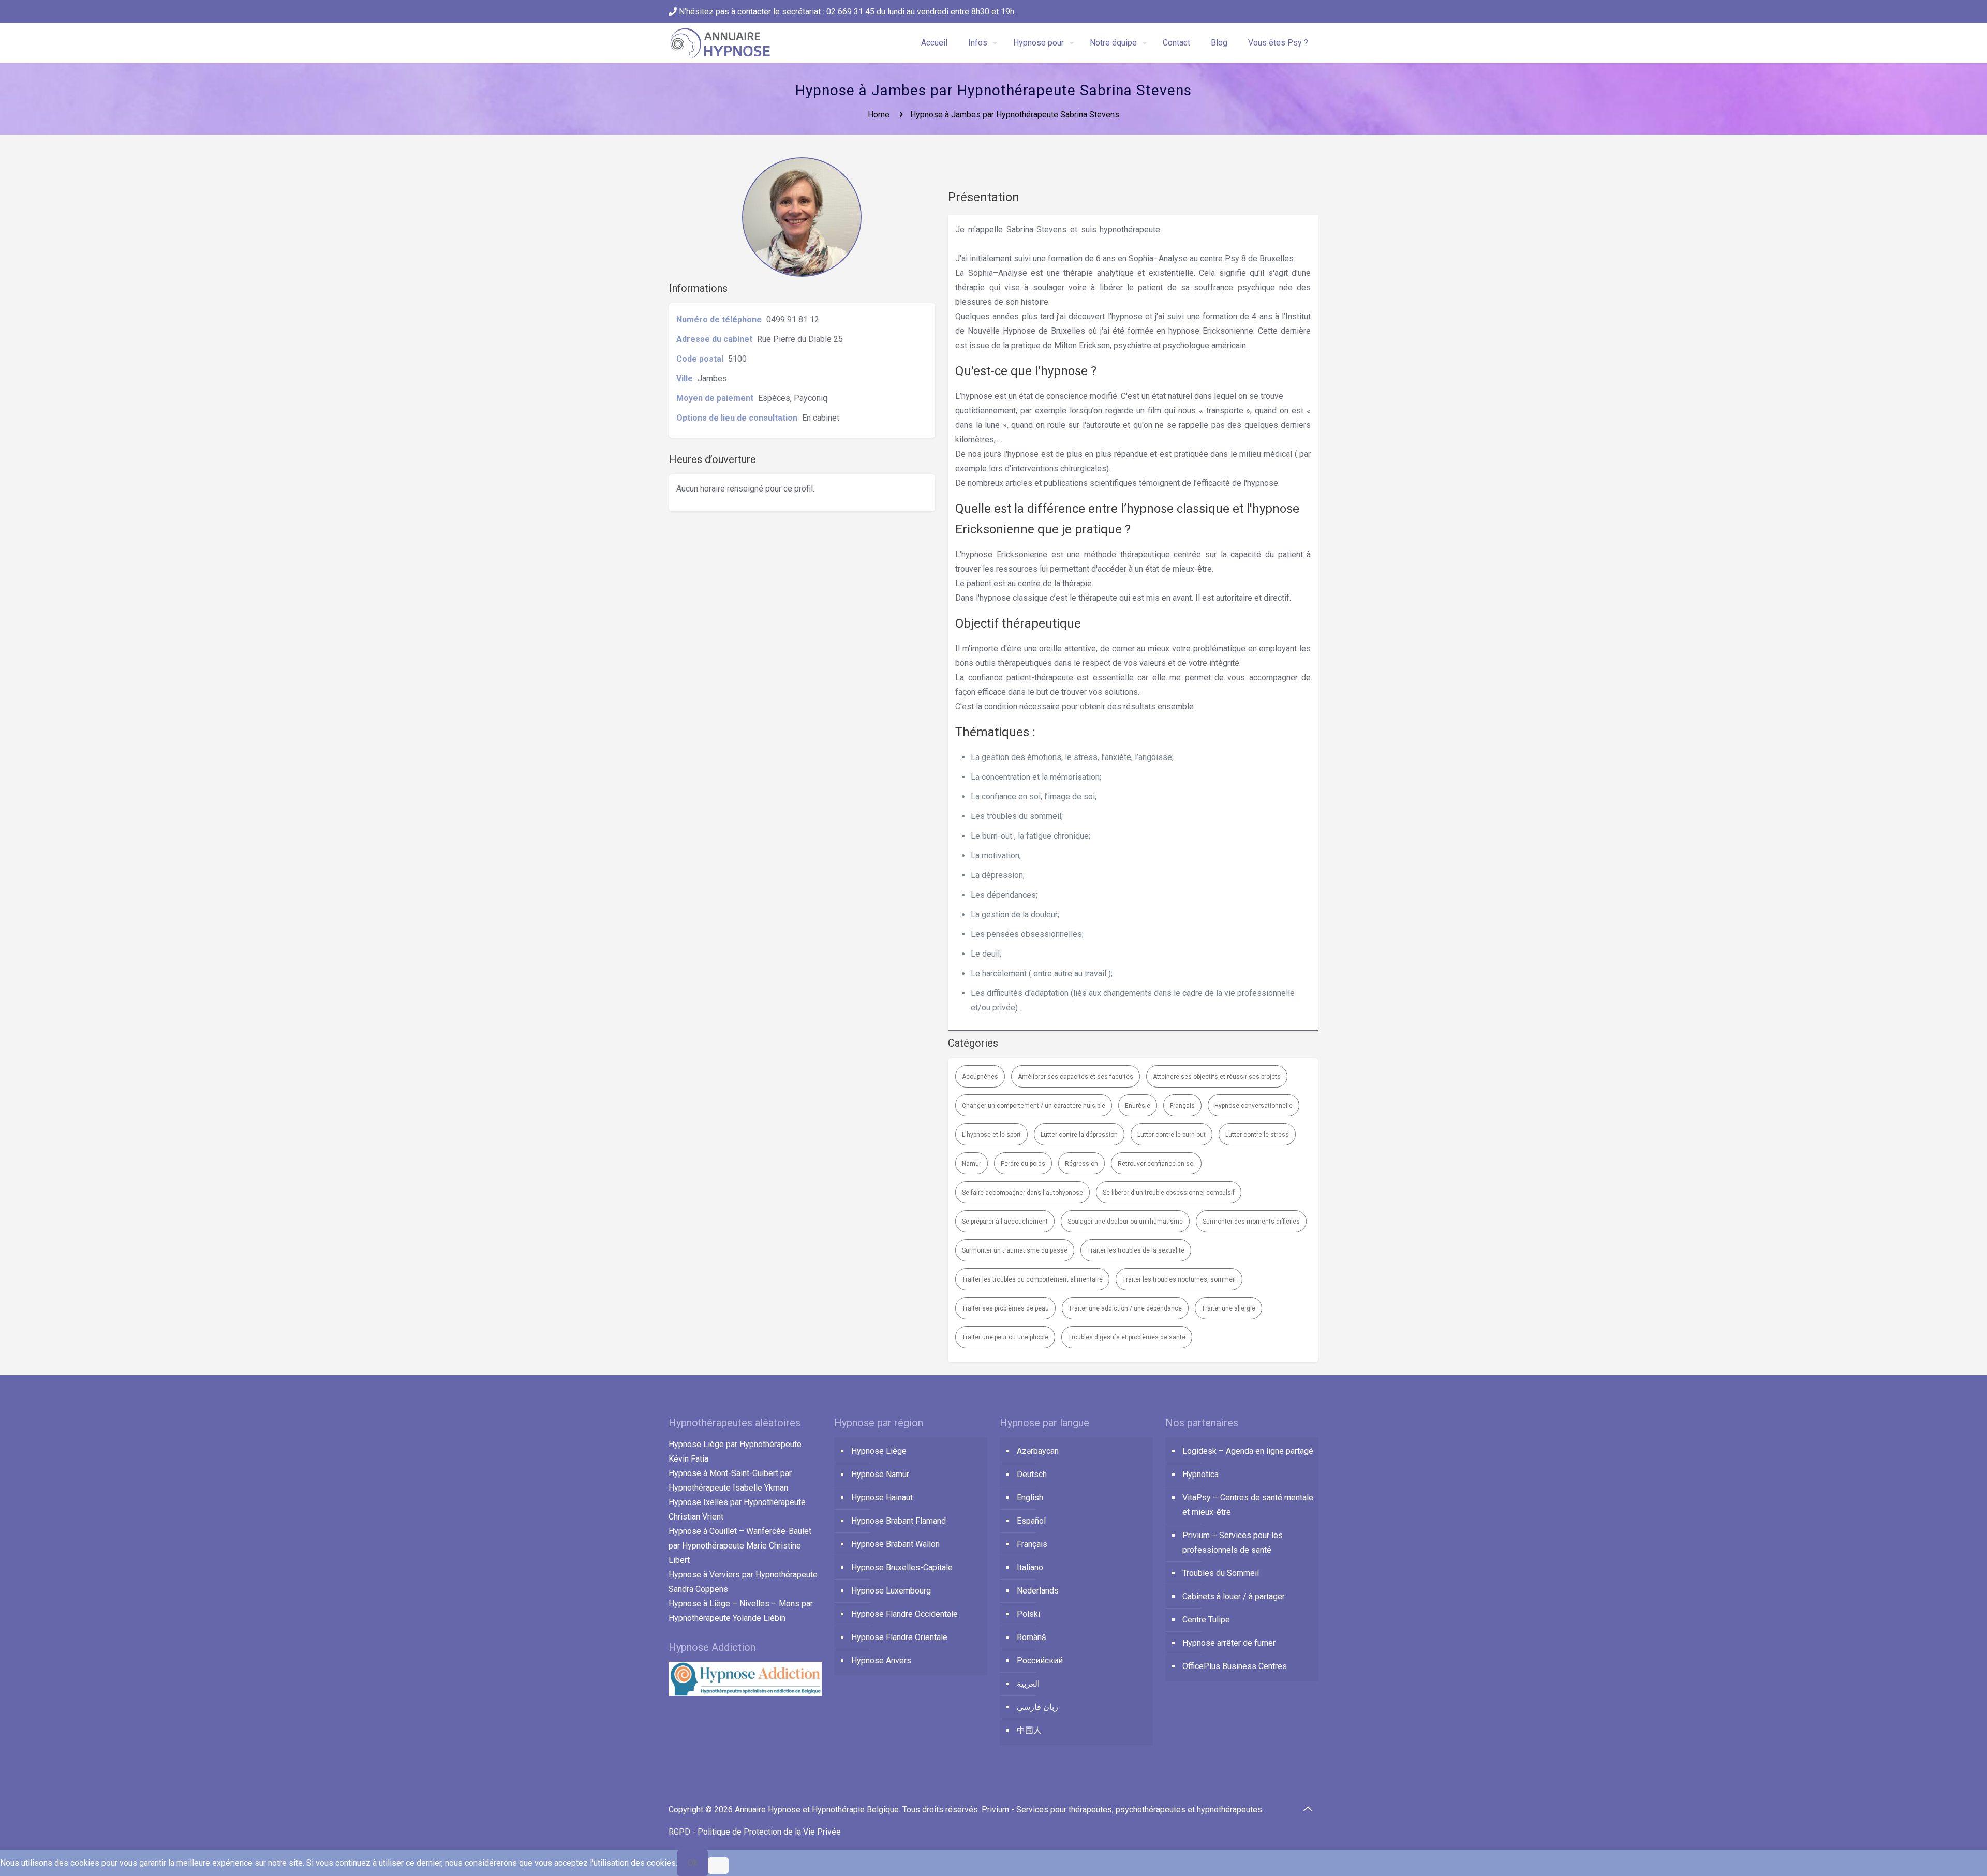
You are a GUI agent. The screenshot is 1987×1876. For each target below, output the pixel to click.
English (1030, 1498)
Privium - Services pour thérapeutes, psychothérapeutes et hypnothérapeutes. (1123, 1810)
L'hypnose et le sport (991, 1135)
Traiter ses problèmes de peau (1005, 1308)
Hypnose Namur (880, 1474)
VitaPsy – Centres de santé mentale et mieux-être (1248, 1505)
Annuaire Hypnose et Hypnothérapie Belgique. (819, 1810)
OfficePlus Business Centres (1235, 1666)
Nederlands (1038, 1591)
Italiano (1030, 1567)
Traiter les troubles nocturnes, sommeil (1179, 1279)
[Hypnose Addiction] (745, 1693)
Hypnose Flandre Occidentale (904, 1614)
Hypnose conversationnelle (1254, 1106)
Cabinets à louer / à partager (1234, 1596)
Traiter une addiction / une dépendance (1125, 1308)
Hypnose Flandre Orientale (899, 1637)
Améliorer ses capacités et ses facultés (1076, 1077)
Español (1031, 1521)
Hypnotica (1200, 1474)
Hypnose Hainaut (882, 1498)
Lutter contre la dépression (1079, 1135)
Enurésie (1138, 1106)
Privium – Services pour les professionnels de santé (1233, 1543)
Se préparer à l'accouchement (1005, 1222)
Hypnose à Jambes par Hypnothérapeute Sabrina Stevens (1015, 115)
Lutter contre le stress (1257, 1135)
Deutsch (1032, 1474)
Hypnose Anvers (881, 1661)
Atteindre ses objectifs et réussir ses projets (1217, 1077)
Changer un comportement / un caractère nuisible (1034, 1106)
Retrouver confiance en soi (1156, 1164)
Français (1182, 1106)
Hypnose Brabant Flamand (899, 1521)
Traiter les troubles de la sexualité (1136, 1250)
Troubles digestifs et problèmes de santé (1127, 1337)
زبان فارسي (1037, 1707)
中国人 (1029, 1730)
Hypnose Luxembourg (891, 1591)
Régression (1081, 1164)
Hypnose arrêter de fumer (1229, 1643)
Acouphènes (980, 1077)
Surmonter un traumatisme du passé (1015, 1250)
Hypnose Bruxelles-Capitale (902, 1567)
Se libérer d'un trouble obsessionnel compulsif (1169, 1193)
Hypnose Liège (879, 1451)
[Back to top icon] (1308, 1809)
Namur (972, 1164)
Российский (1040, 1661)
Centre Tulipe (1206, 1620)
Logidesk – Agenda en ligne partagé (1248, 1451)
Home (879, 115)
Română (1032, 1637)
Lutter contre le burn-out (1172, 1135)
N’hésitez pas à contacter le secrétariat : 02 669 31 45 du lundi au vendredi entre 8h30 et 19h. (846, 12)
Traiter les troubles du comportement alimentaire (1032, 1279)
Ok (693, 1863)
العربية (1028, 1684)
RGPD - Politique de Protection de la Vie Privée (755, 1832)
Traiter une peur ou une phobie (1005, 1337)
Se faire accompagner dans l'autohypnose (1022, 1193)
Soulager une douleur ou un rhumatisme (1125, 1222)
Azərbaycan (1038, 1451)
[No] (718, 1866)
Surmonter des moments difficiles (1251, 1222)
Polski (1028, 1614)
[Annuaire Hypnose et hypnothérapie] (721, 43)
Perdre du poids (1023, 1164)
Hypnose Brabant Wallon (895, 1544)
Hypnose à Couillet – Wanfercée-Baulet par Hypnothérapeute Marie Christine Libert (740, 1546)
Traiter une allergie (1228, 1308)
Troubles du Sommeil (1221, 1573)
